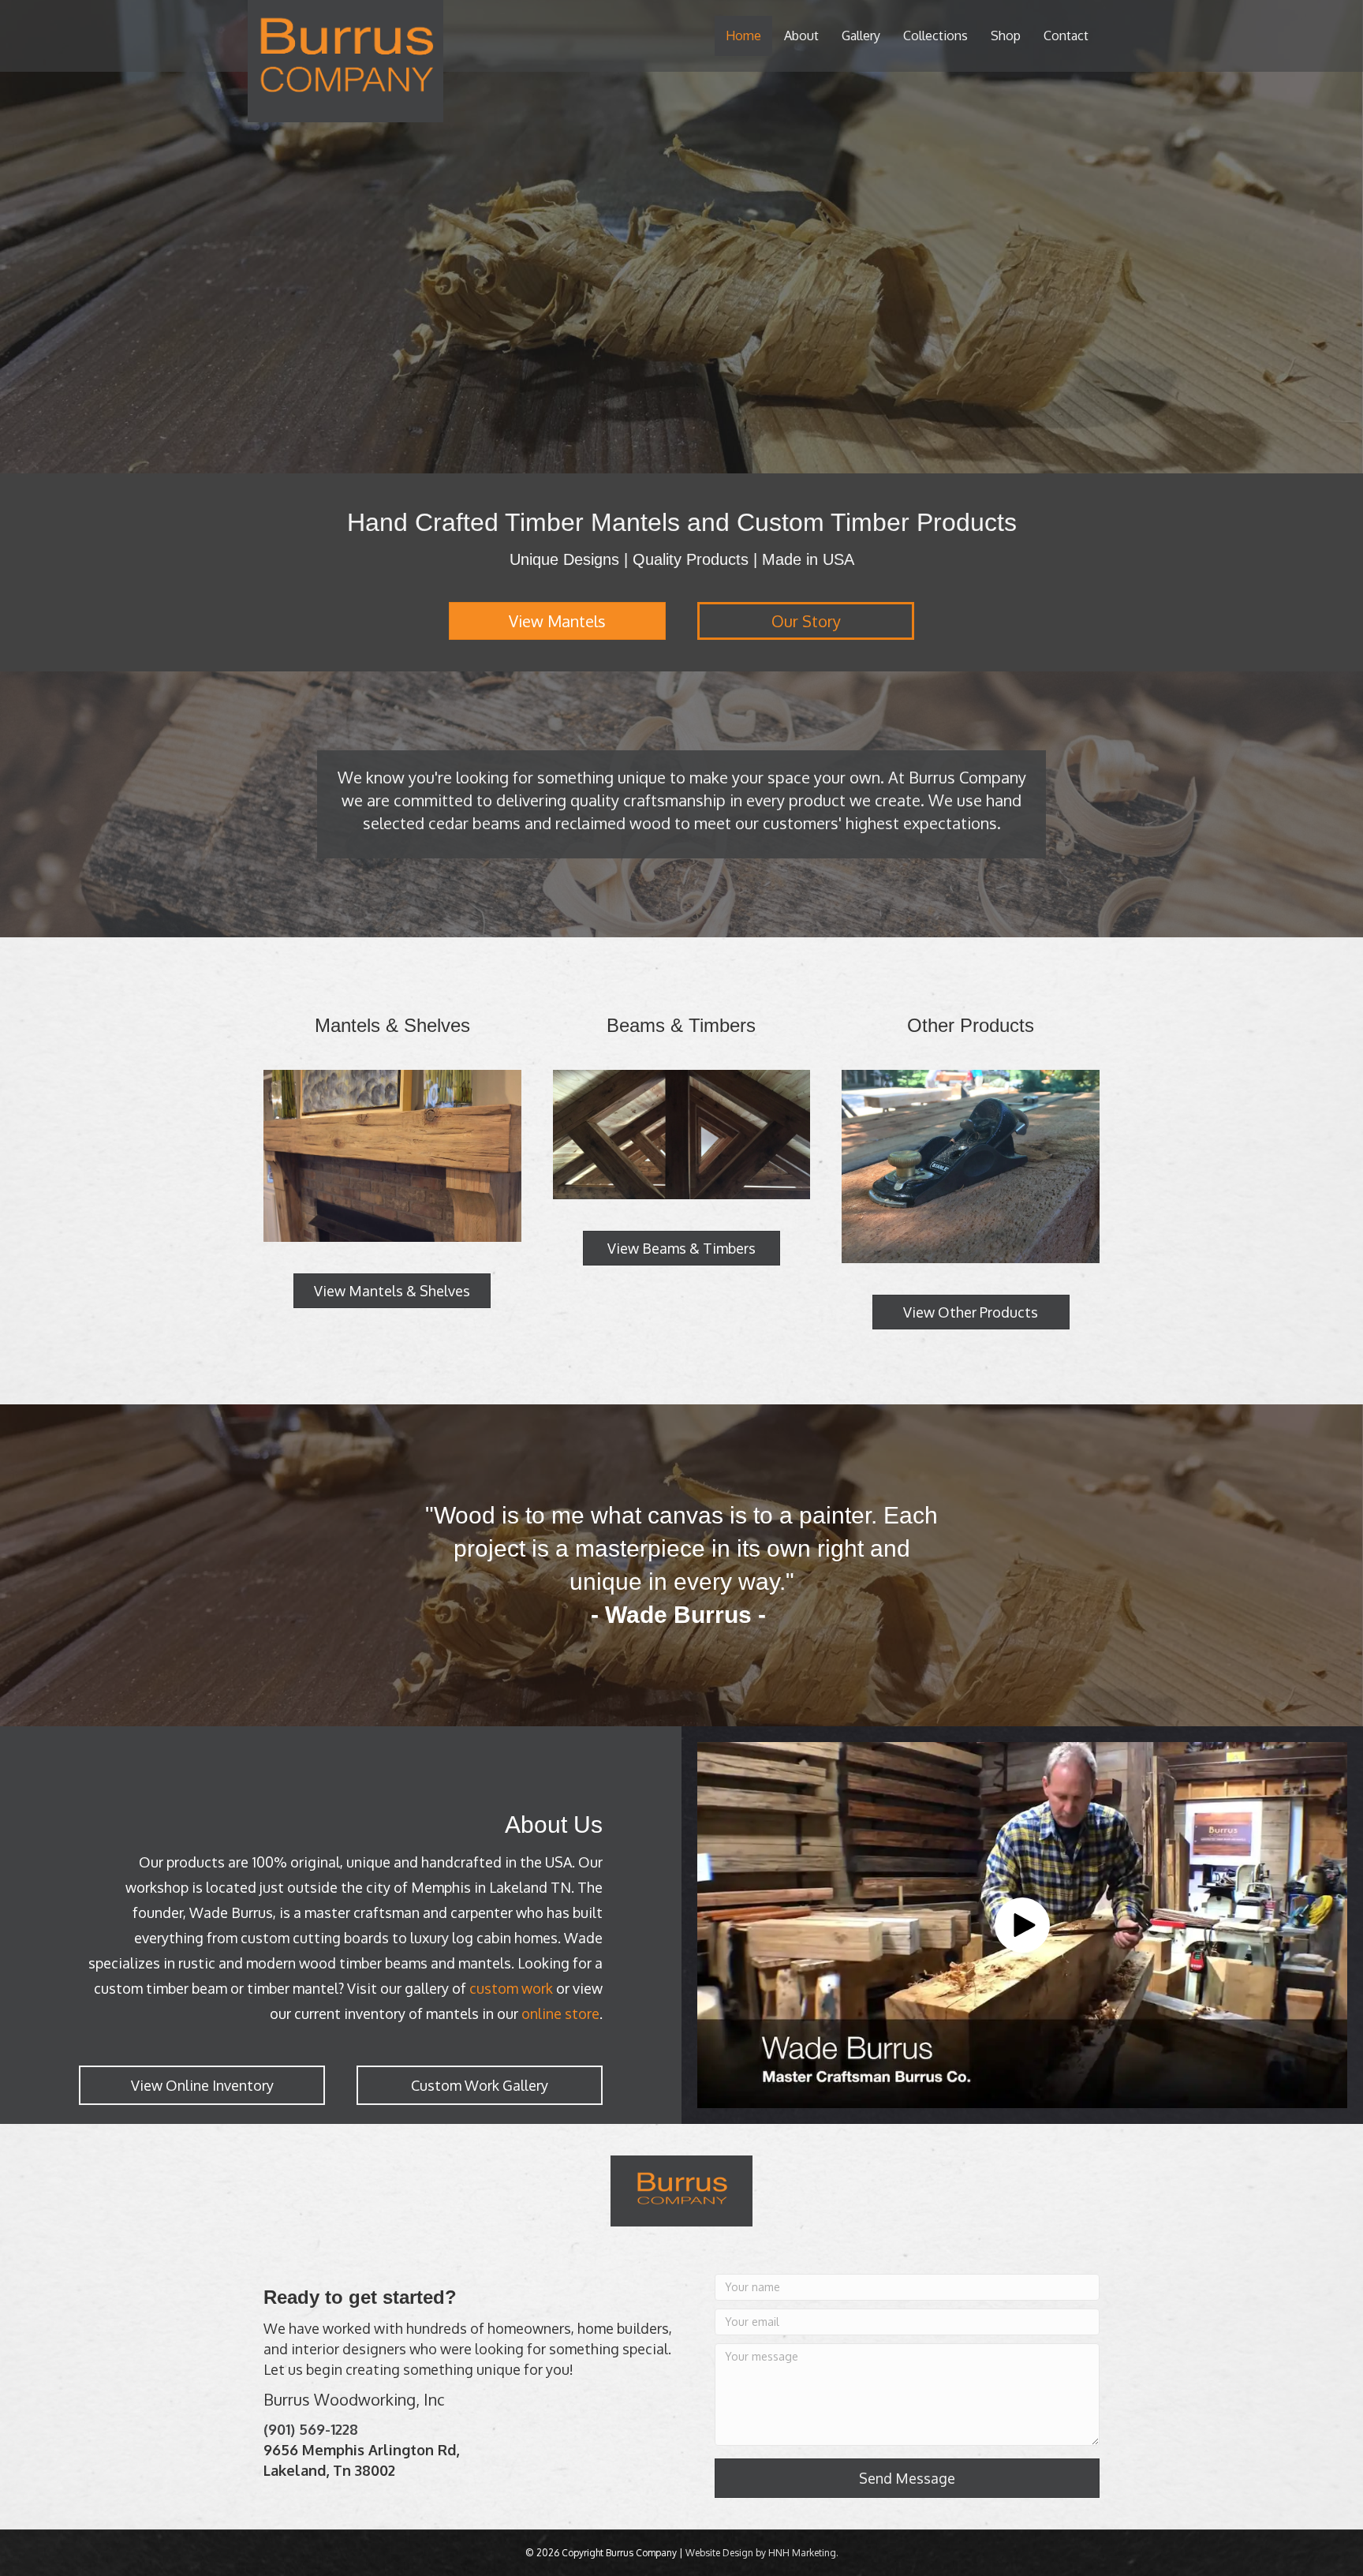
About (801, 36)
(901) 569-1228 (311, 2429)
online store (560, 2013)
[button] (1022, 1925)
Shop (1006, 36)
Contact (1066, 36)
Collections (935, 36)
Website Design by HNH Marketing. (762, 2553)
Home (743, 36)
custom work (511, 1988)
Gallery (861, 36)
